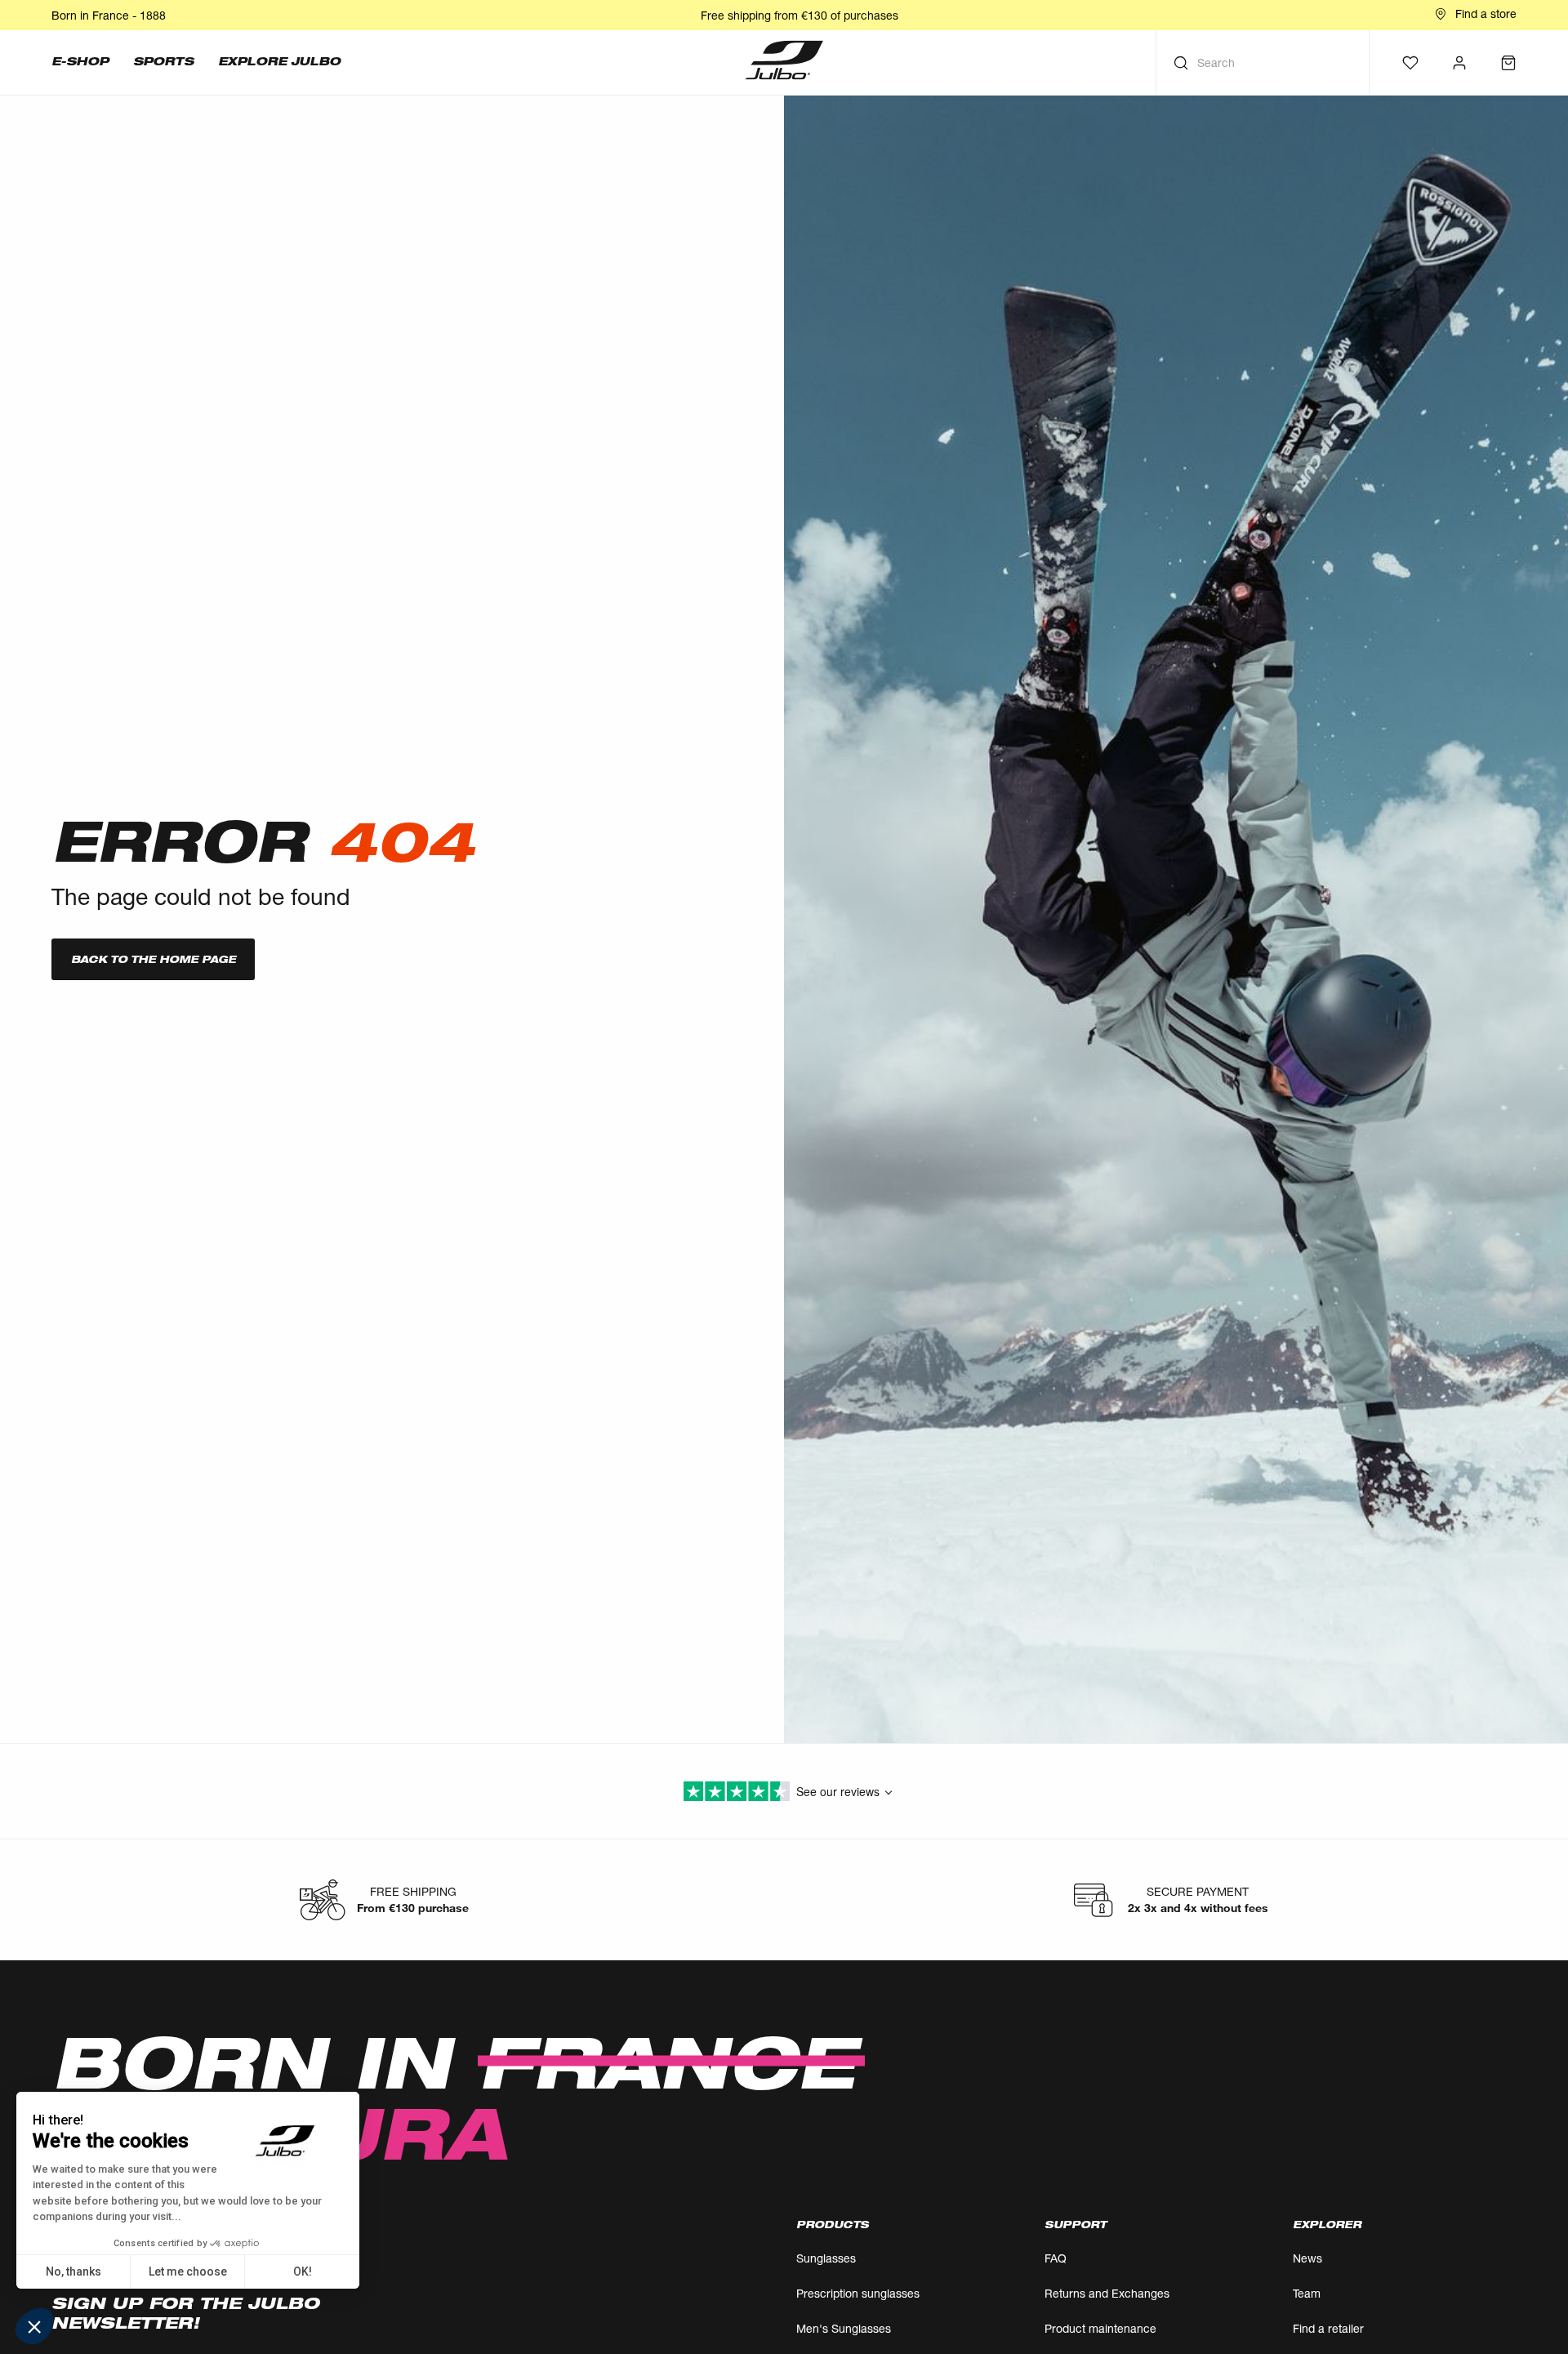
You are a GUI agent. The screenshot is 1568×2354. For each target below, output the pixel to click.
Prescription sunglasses (858, 2293)
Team (1307, 2293)
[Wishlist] (1410, 63)
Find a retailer (1328, 2328)
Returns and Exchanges (1107, 2293)
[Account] (1459, 63)
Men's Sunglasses (844, 2328)
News (1307, 2258)
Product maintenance (1100, 2328)
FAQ (1056, 2258)
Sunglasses (826, 2258)
